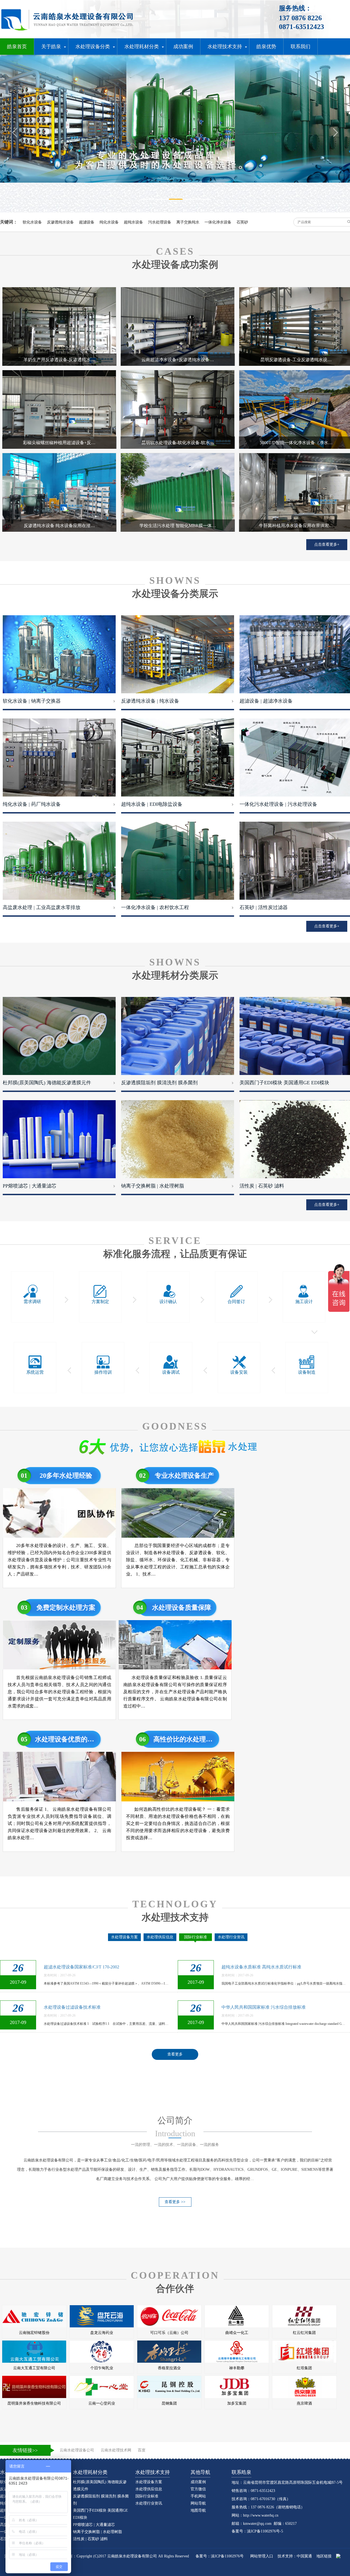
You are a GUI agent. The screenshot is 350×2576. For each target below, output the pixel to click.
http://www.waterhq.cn (261, 2515)
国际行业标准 (196, 1937)
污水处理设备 (160, 222)
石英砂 (242, 222)
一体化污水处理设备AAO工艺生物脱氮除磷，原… (270, 1967)
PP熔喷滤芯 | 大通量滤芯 (94, 2525)
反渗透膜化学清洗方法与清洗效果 (254, 2007)
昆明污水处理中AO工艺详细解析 (75, 2007)
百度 (142, 2450)
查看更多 (175, 2054)
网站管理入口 (262, 2556)
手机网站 (198, 2496)
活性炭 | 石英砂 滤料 (90, 2539)
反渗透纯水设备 (60, 222)
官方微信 (198, 2489)
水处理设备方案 (124, 1937)
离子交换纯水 (188, 222)
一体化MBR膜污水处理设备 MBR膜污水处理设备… (94, 1967)
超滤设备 (87, 222)
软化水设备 (32, 222)
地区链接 (324, 2556)
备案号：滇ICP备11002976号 (220, 2556)
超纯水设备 (133, 222)
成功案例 (198, 2482)
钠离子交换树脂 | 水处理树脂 (97, 2532)
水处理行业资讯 (231, 1937)
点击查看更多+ (327, 544)
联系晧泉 (241, 2472)
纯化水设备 (109, 222)
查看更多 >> (175, 2202)
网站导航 (198, 2503)
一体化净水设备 (218, 222)
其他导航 (200, 2472)
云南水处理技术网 (116, 2450)
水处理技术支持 (153, 2472)
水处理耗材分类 (90, 2472)
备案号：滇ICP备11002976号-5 (257, 2531)
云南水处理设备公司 (77, 2450)
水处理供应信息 (160, 1937)
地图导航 (198, 2510)
